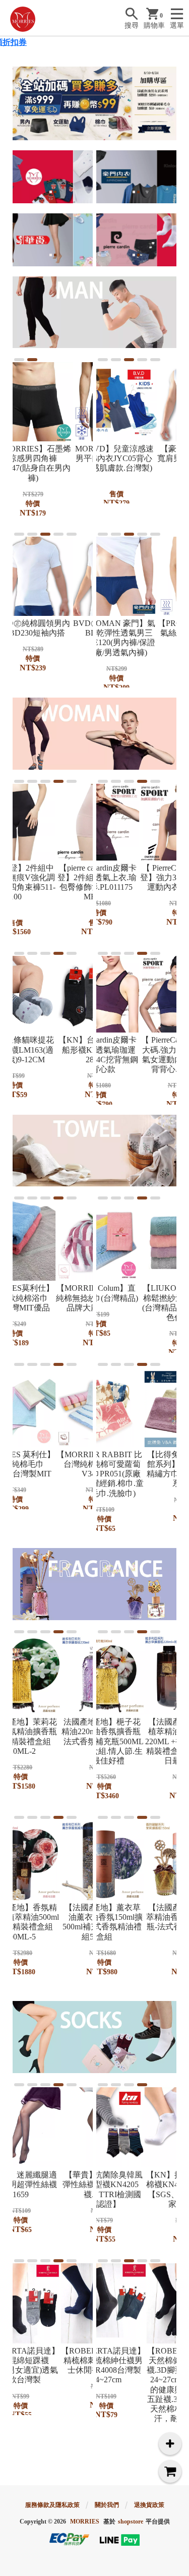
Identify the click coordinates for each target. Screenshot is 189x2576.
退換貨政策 (149, 2505)
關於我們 (107, 2505)
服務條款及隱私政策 (52, 2505)
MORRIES (85, 2522)
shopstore (131, 2522)
